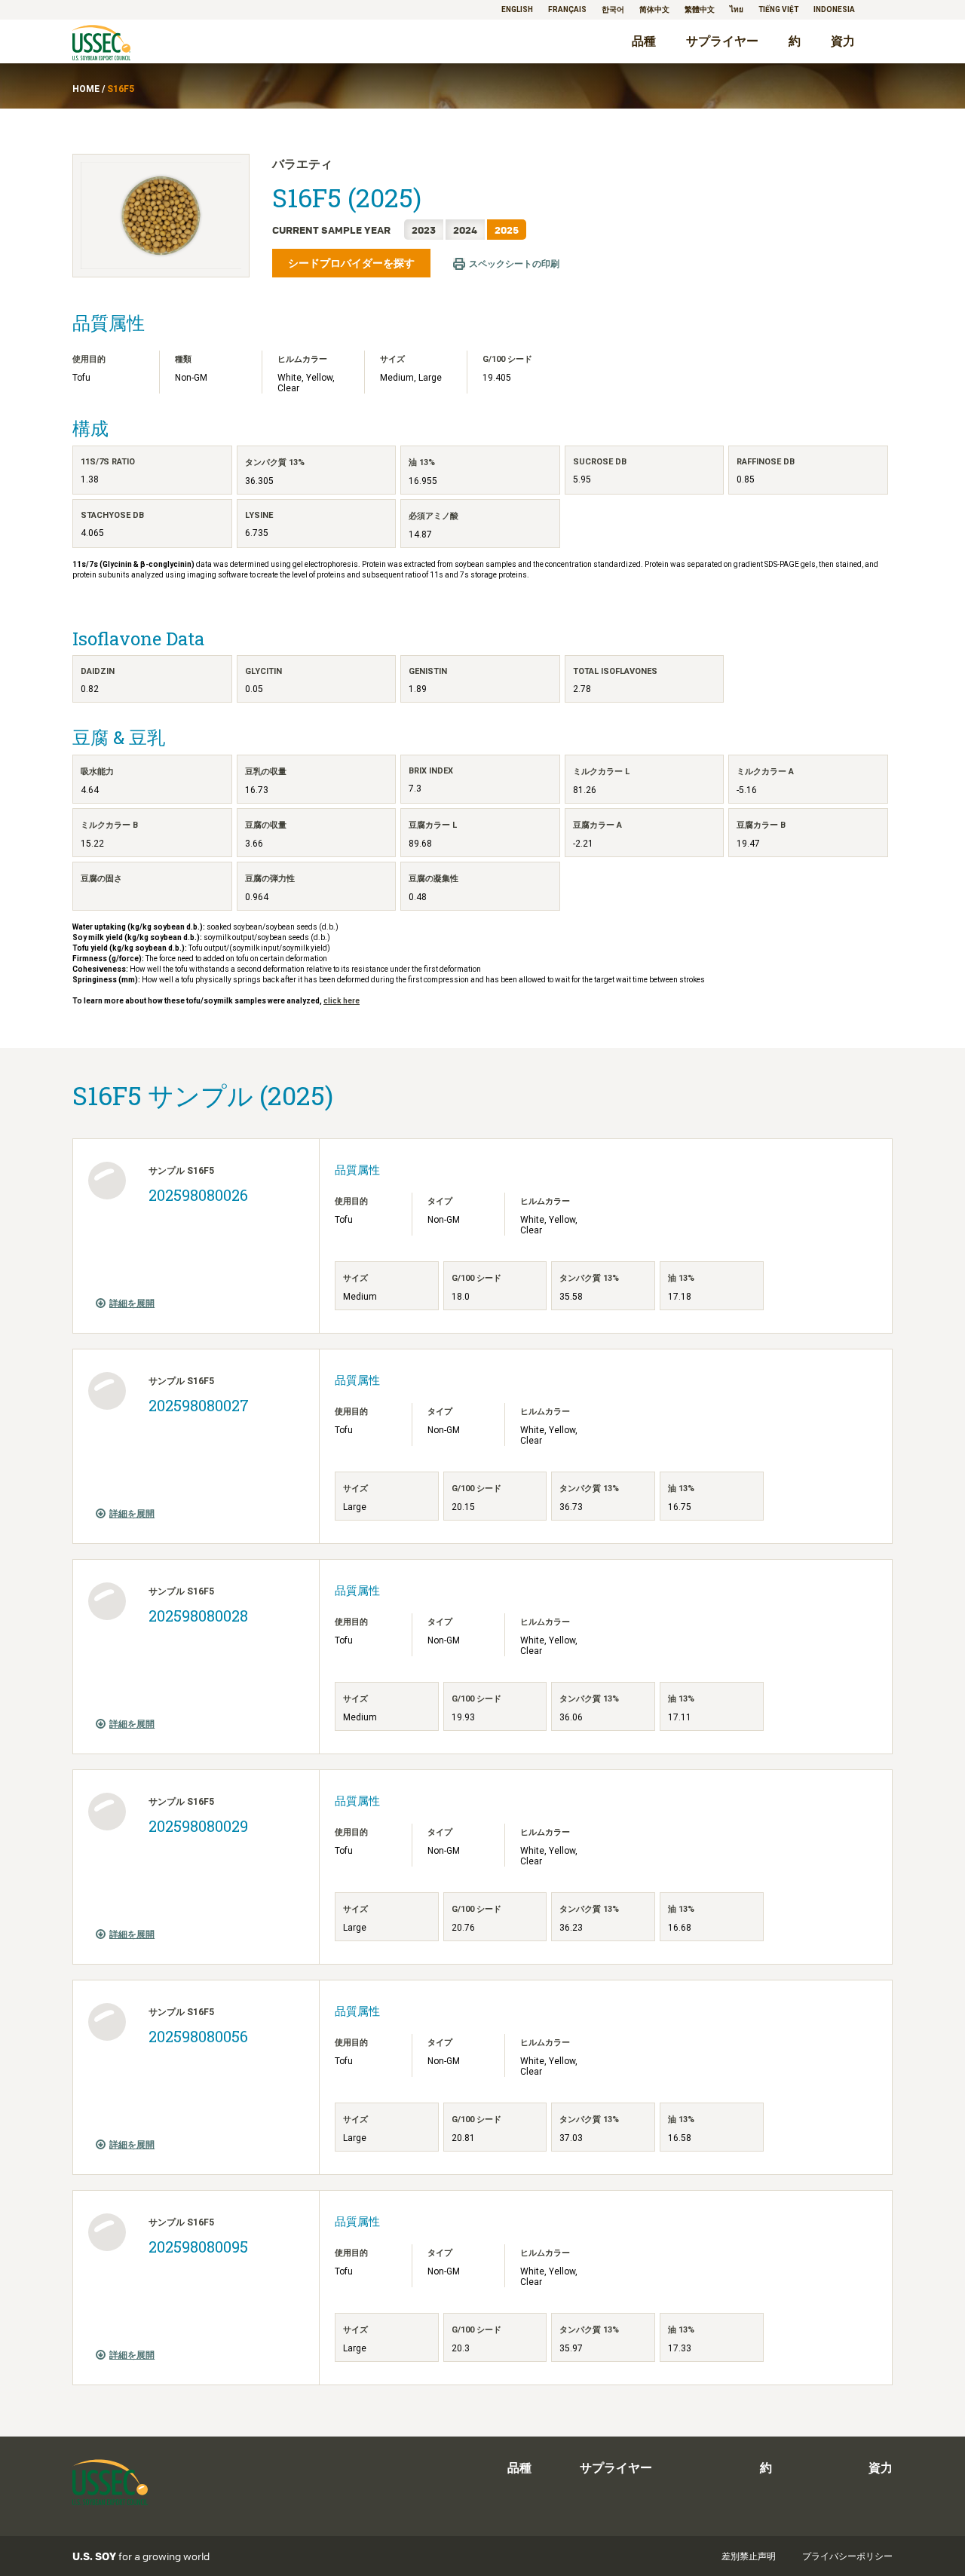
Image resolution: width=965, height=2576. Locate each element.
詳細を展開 (132, 1303)
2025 (507, 230)
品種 (644, 41)
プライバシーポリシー (847, 2556)
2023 (424, 230)
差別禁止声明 (749, 2556)
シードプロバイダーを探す (351, 263)
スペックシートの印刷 (514, 264)
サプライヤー (722, 41)
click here (342, 1001)
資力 (843, 41)
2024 (465, 230)
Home (86, 89)
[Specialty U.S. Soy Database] (123, 44)
